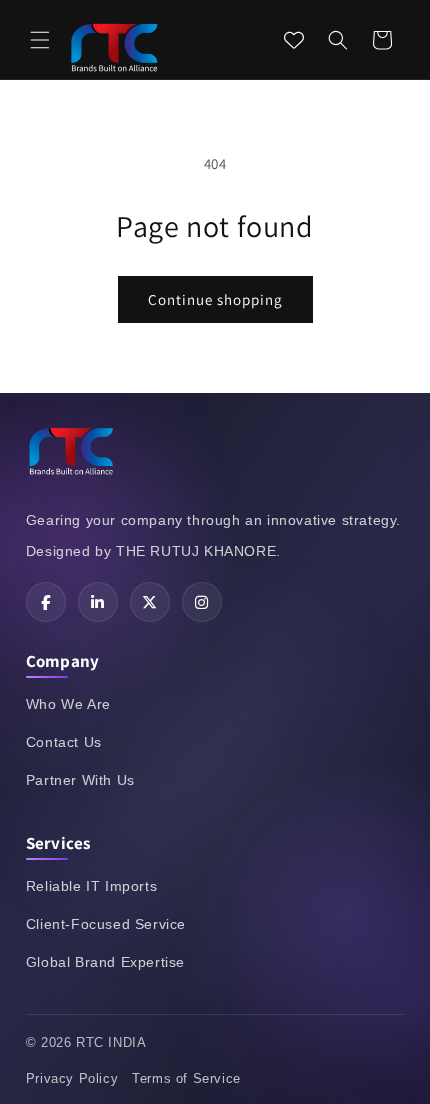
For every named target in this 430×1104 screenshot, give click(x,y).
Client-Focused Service (106, 924)
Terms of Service (186, 1078)
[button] (40, 40)
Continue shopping (215, 299)
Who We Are (68, 704)
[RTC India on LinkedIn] (98, 602)
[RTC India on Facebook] (46, 602)
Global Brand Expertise (105, 962)
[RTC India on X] (150, 602)
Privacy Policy (72, 1078)
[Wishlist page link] (294, 40)
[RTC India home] (71, 454)
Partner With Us (80, 780)
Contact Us (64, 742)
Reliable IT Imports (91, 886)
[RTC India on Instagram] (202, 602)
